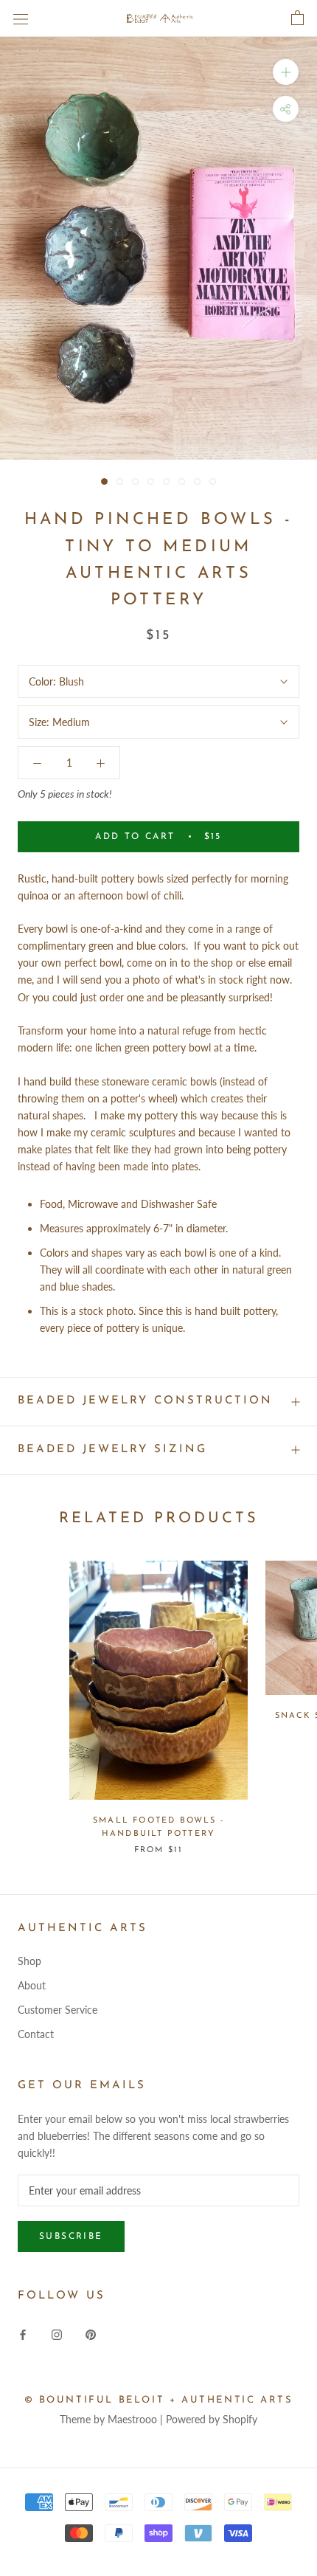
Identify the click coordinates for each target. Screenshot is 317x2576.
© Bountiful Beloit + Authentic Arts (159, 2400)
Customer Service (58, 2010)
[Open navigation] (21, 18)
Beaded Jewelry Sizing (112, 1450)
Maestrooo (132, 2419)
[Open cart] (297, 18)
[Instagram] (57, 2334)
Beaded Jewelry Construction (145, 1401)
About (32, 1985)
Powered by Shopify (212, 2419)
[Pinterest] (91, 2334)
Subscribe (71, 2237)
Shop (29, 1961)
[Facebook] (23, 2334)
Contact (36, 2034)
